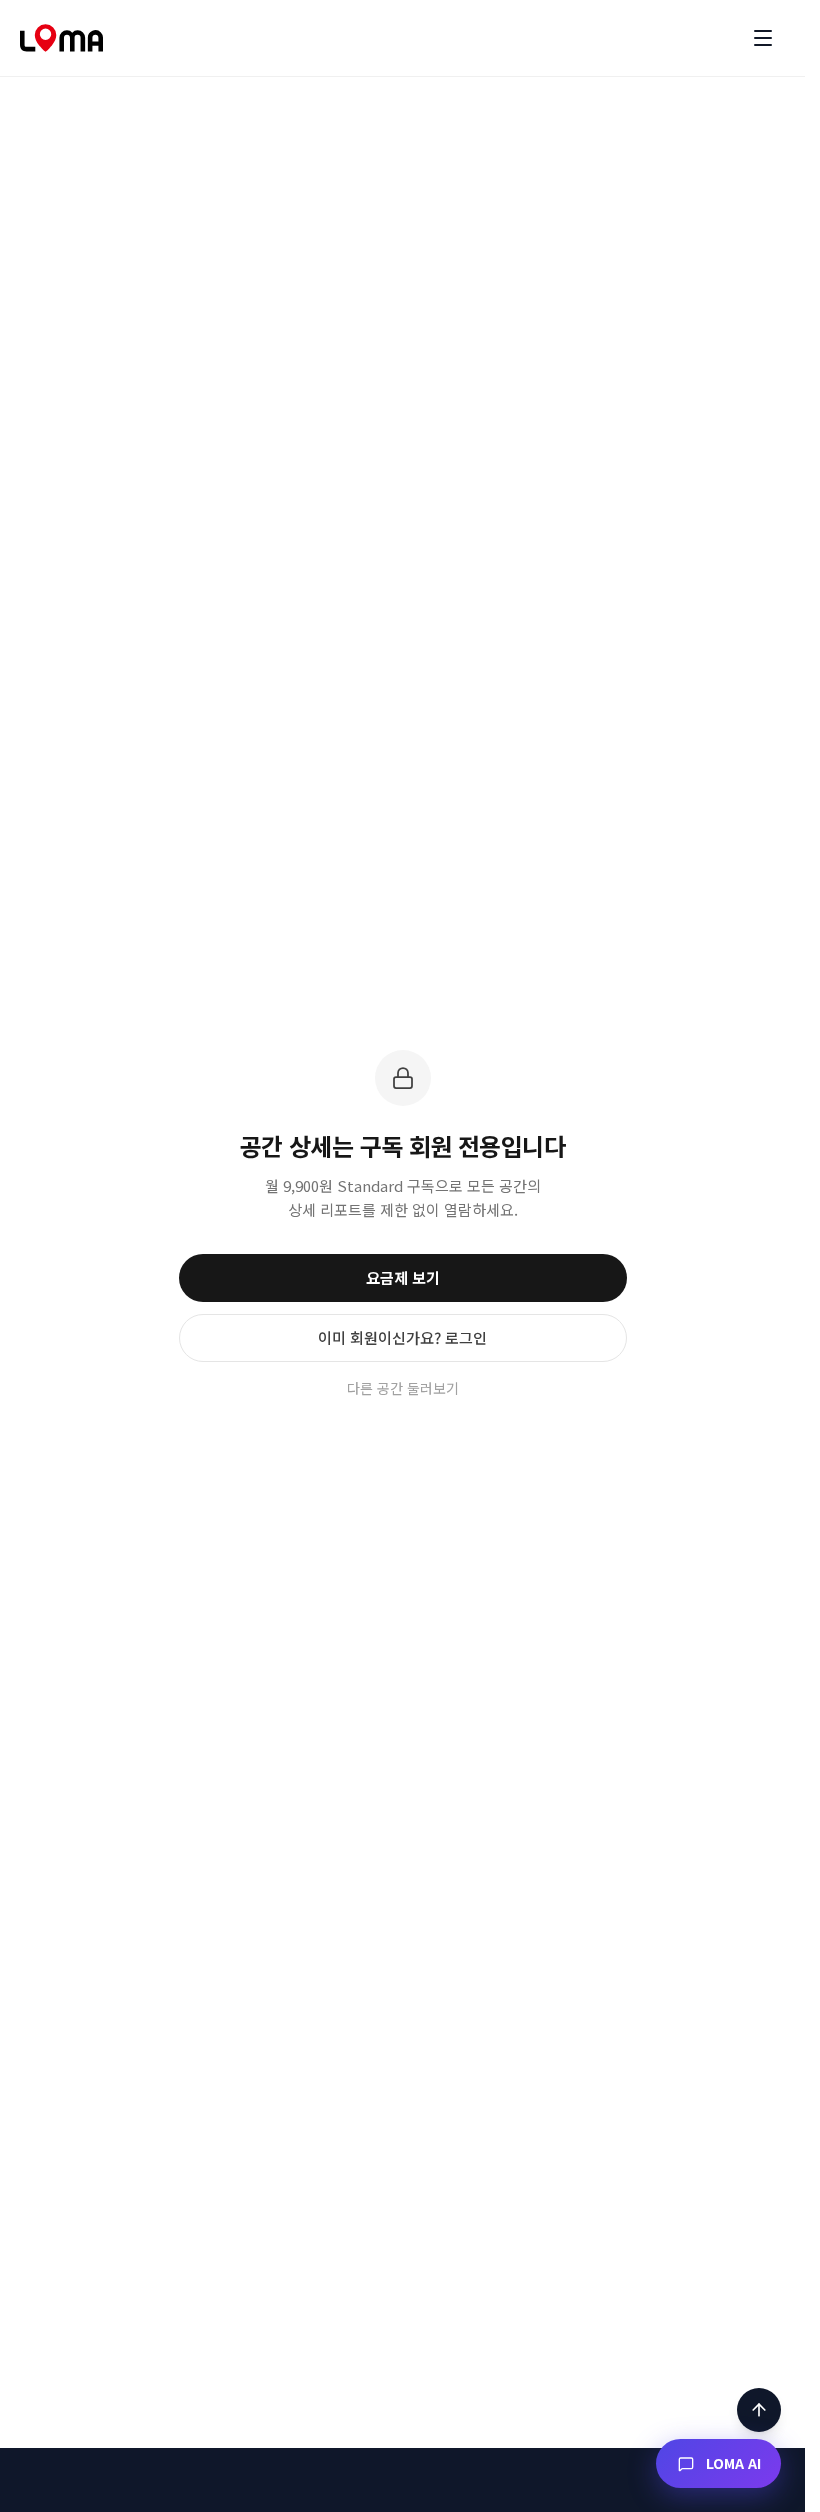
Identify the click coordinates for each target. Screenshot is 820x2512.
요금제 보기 (403, 1277)
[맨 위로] (759, 2410)
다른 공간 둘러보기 (403, 1388)
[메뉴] (763, 38)
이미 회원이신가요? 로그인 (402, 1337)
